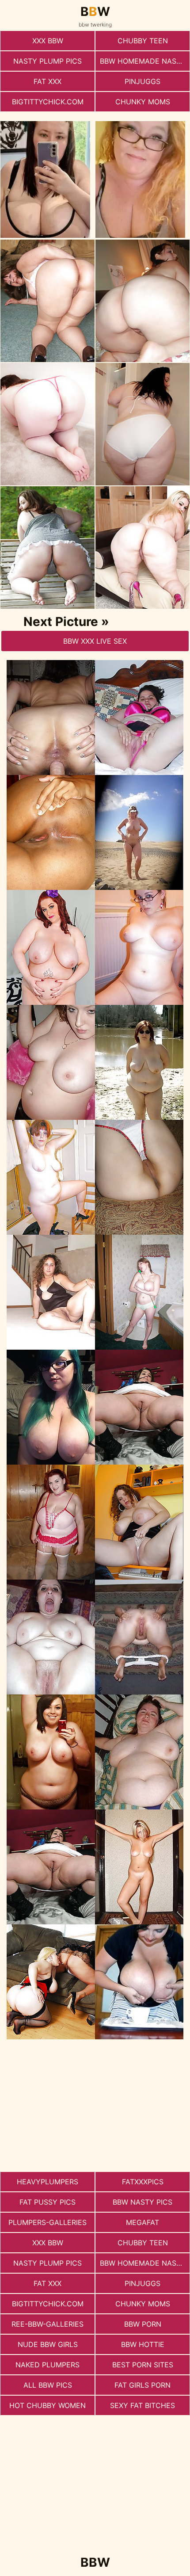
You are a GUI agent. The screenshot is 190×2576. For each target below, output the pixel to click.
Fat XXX (47, 81)
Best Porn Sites (143, 2365)
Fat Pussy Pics (47, 2202)
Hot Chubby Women (47, 2405)
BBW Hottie (143, 2344)
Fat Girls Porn (142, 2385)
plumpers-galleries (47, 2222)
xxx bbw (48, 41)
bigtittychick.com (48, 102)
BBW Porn (143, 2324)
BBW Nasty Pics (142, 2202)
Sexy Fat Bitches (142, 2405)
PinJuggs (142, 81)
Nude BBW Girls (48, 2344)
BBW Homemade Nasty (143, 61)
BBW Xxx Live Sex (95, 641)
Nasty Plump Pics (47, 61)
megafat (142, 2222)
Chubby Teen (143, 41)
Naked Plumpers (47, 2365)
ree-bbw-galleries (47, 2324)
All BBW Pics (48, 2385)
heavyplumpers (47, 2182)
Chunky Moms (143, 102)
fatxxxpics (143, 2182)
